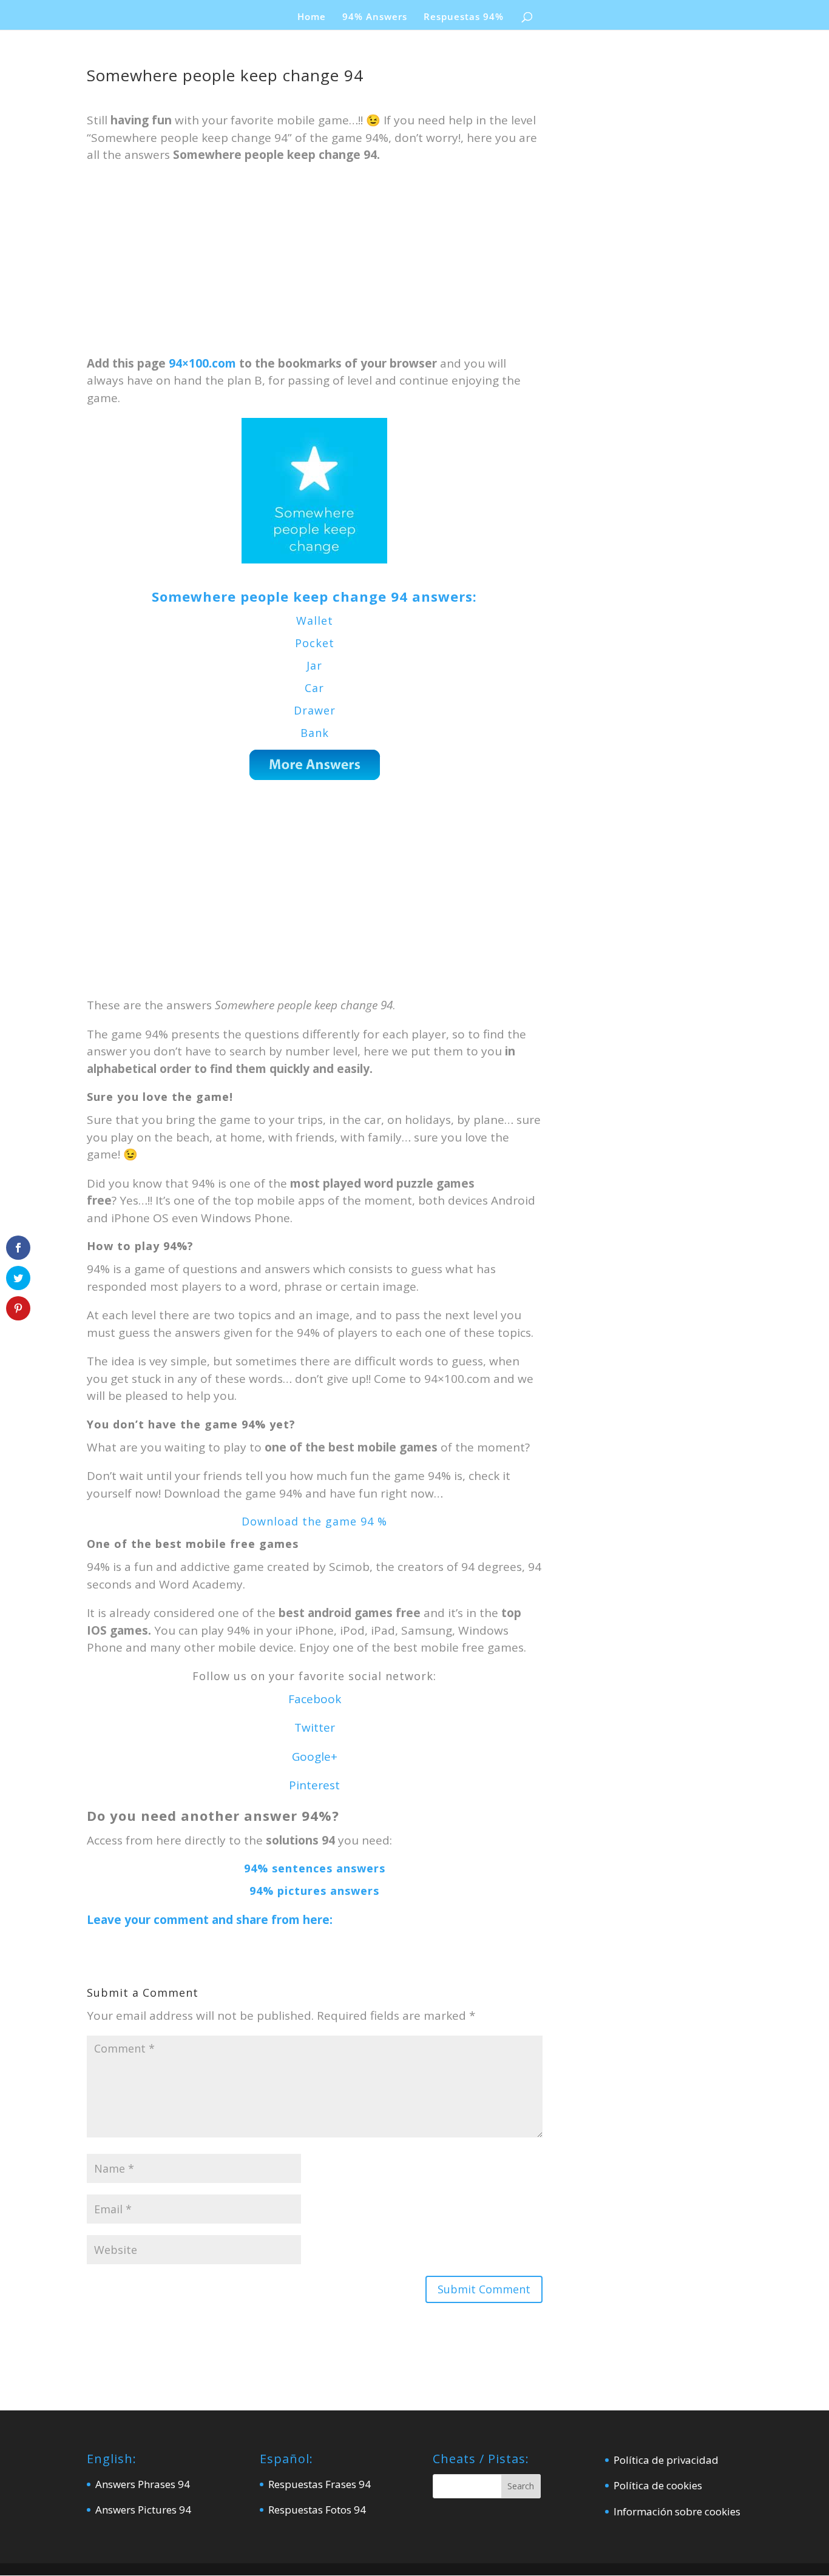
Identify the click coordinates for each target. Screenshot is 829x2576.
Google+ (315, 1757)
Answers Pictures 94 (143, 2510)
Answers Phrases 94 (143, 2484)
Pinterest (314, 1785)
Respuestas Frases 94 (320, 2484)
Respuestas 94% (464, 17)
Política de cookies (658, 2485)
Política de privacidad (666, 2460)
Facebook (315, 1699)
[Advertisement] (315, 265)
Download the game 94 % (314, 1521)
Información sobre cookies (677, 2511)
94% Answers (375, 17)
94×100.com (202, 363)
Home (312, 17)
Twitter (315, 1727)
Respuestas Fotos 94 (317, 2510)
